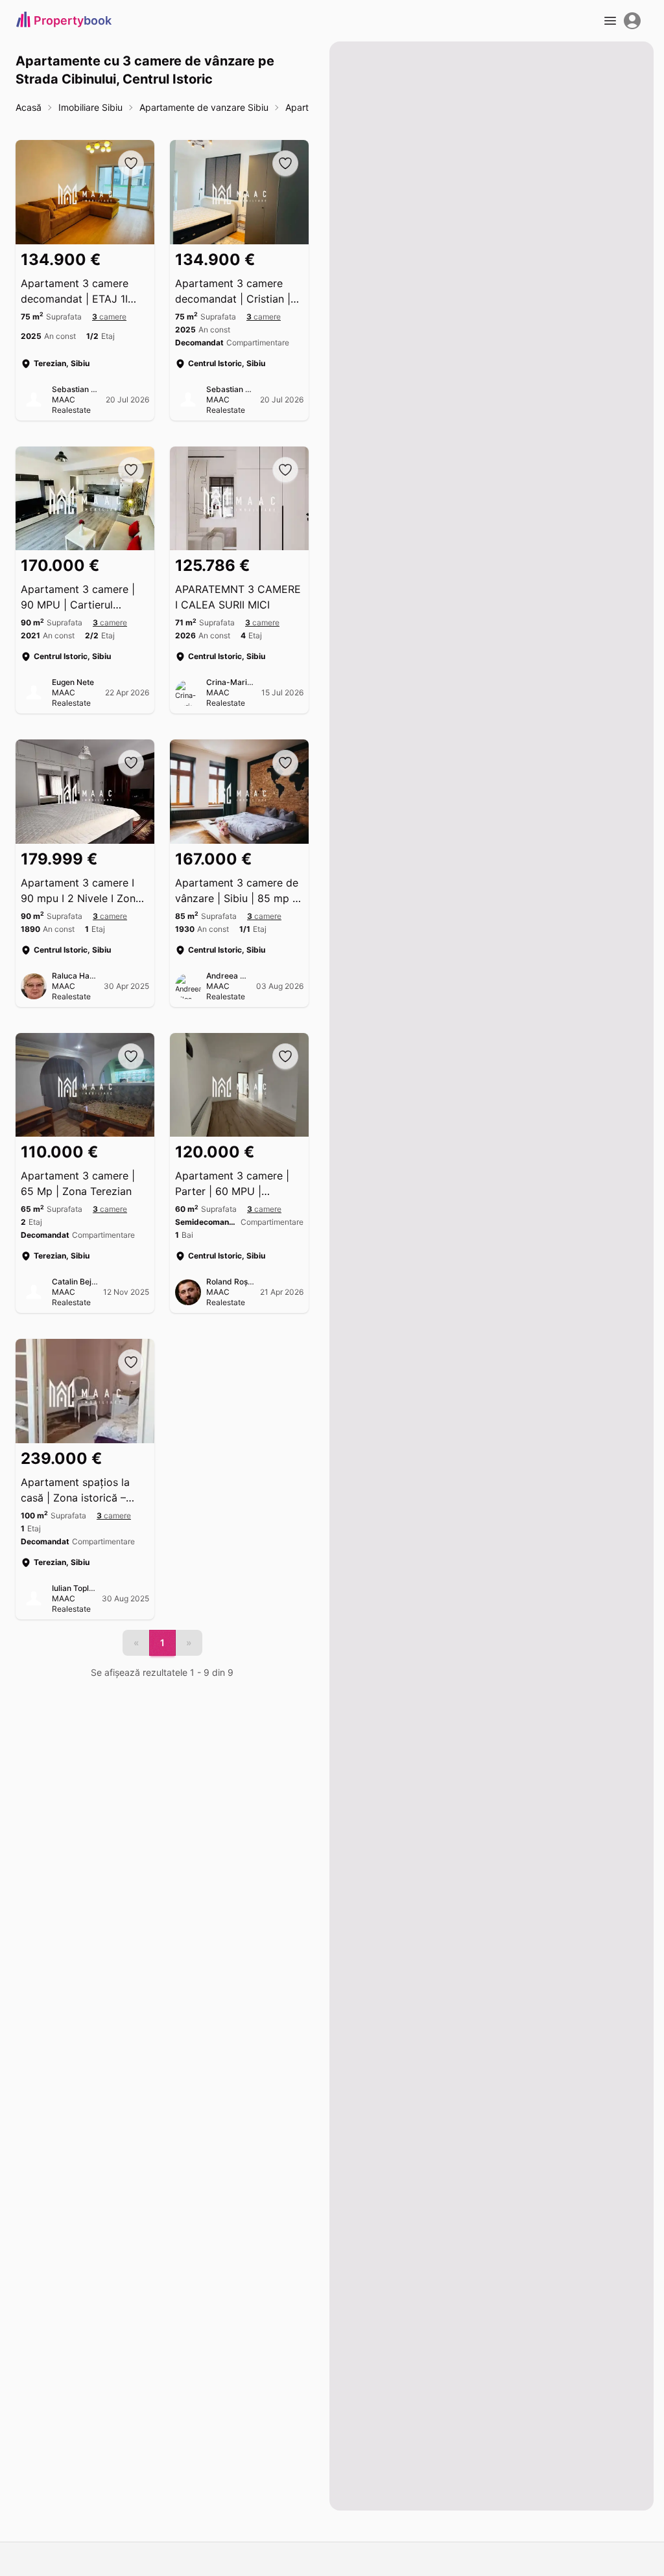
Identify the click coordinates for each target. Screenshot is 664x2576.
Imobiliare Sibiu (90, 107)
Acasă (29, 107)
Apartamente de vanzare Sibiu (204, 107)
